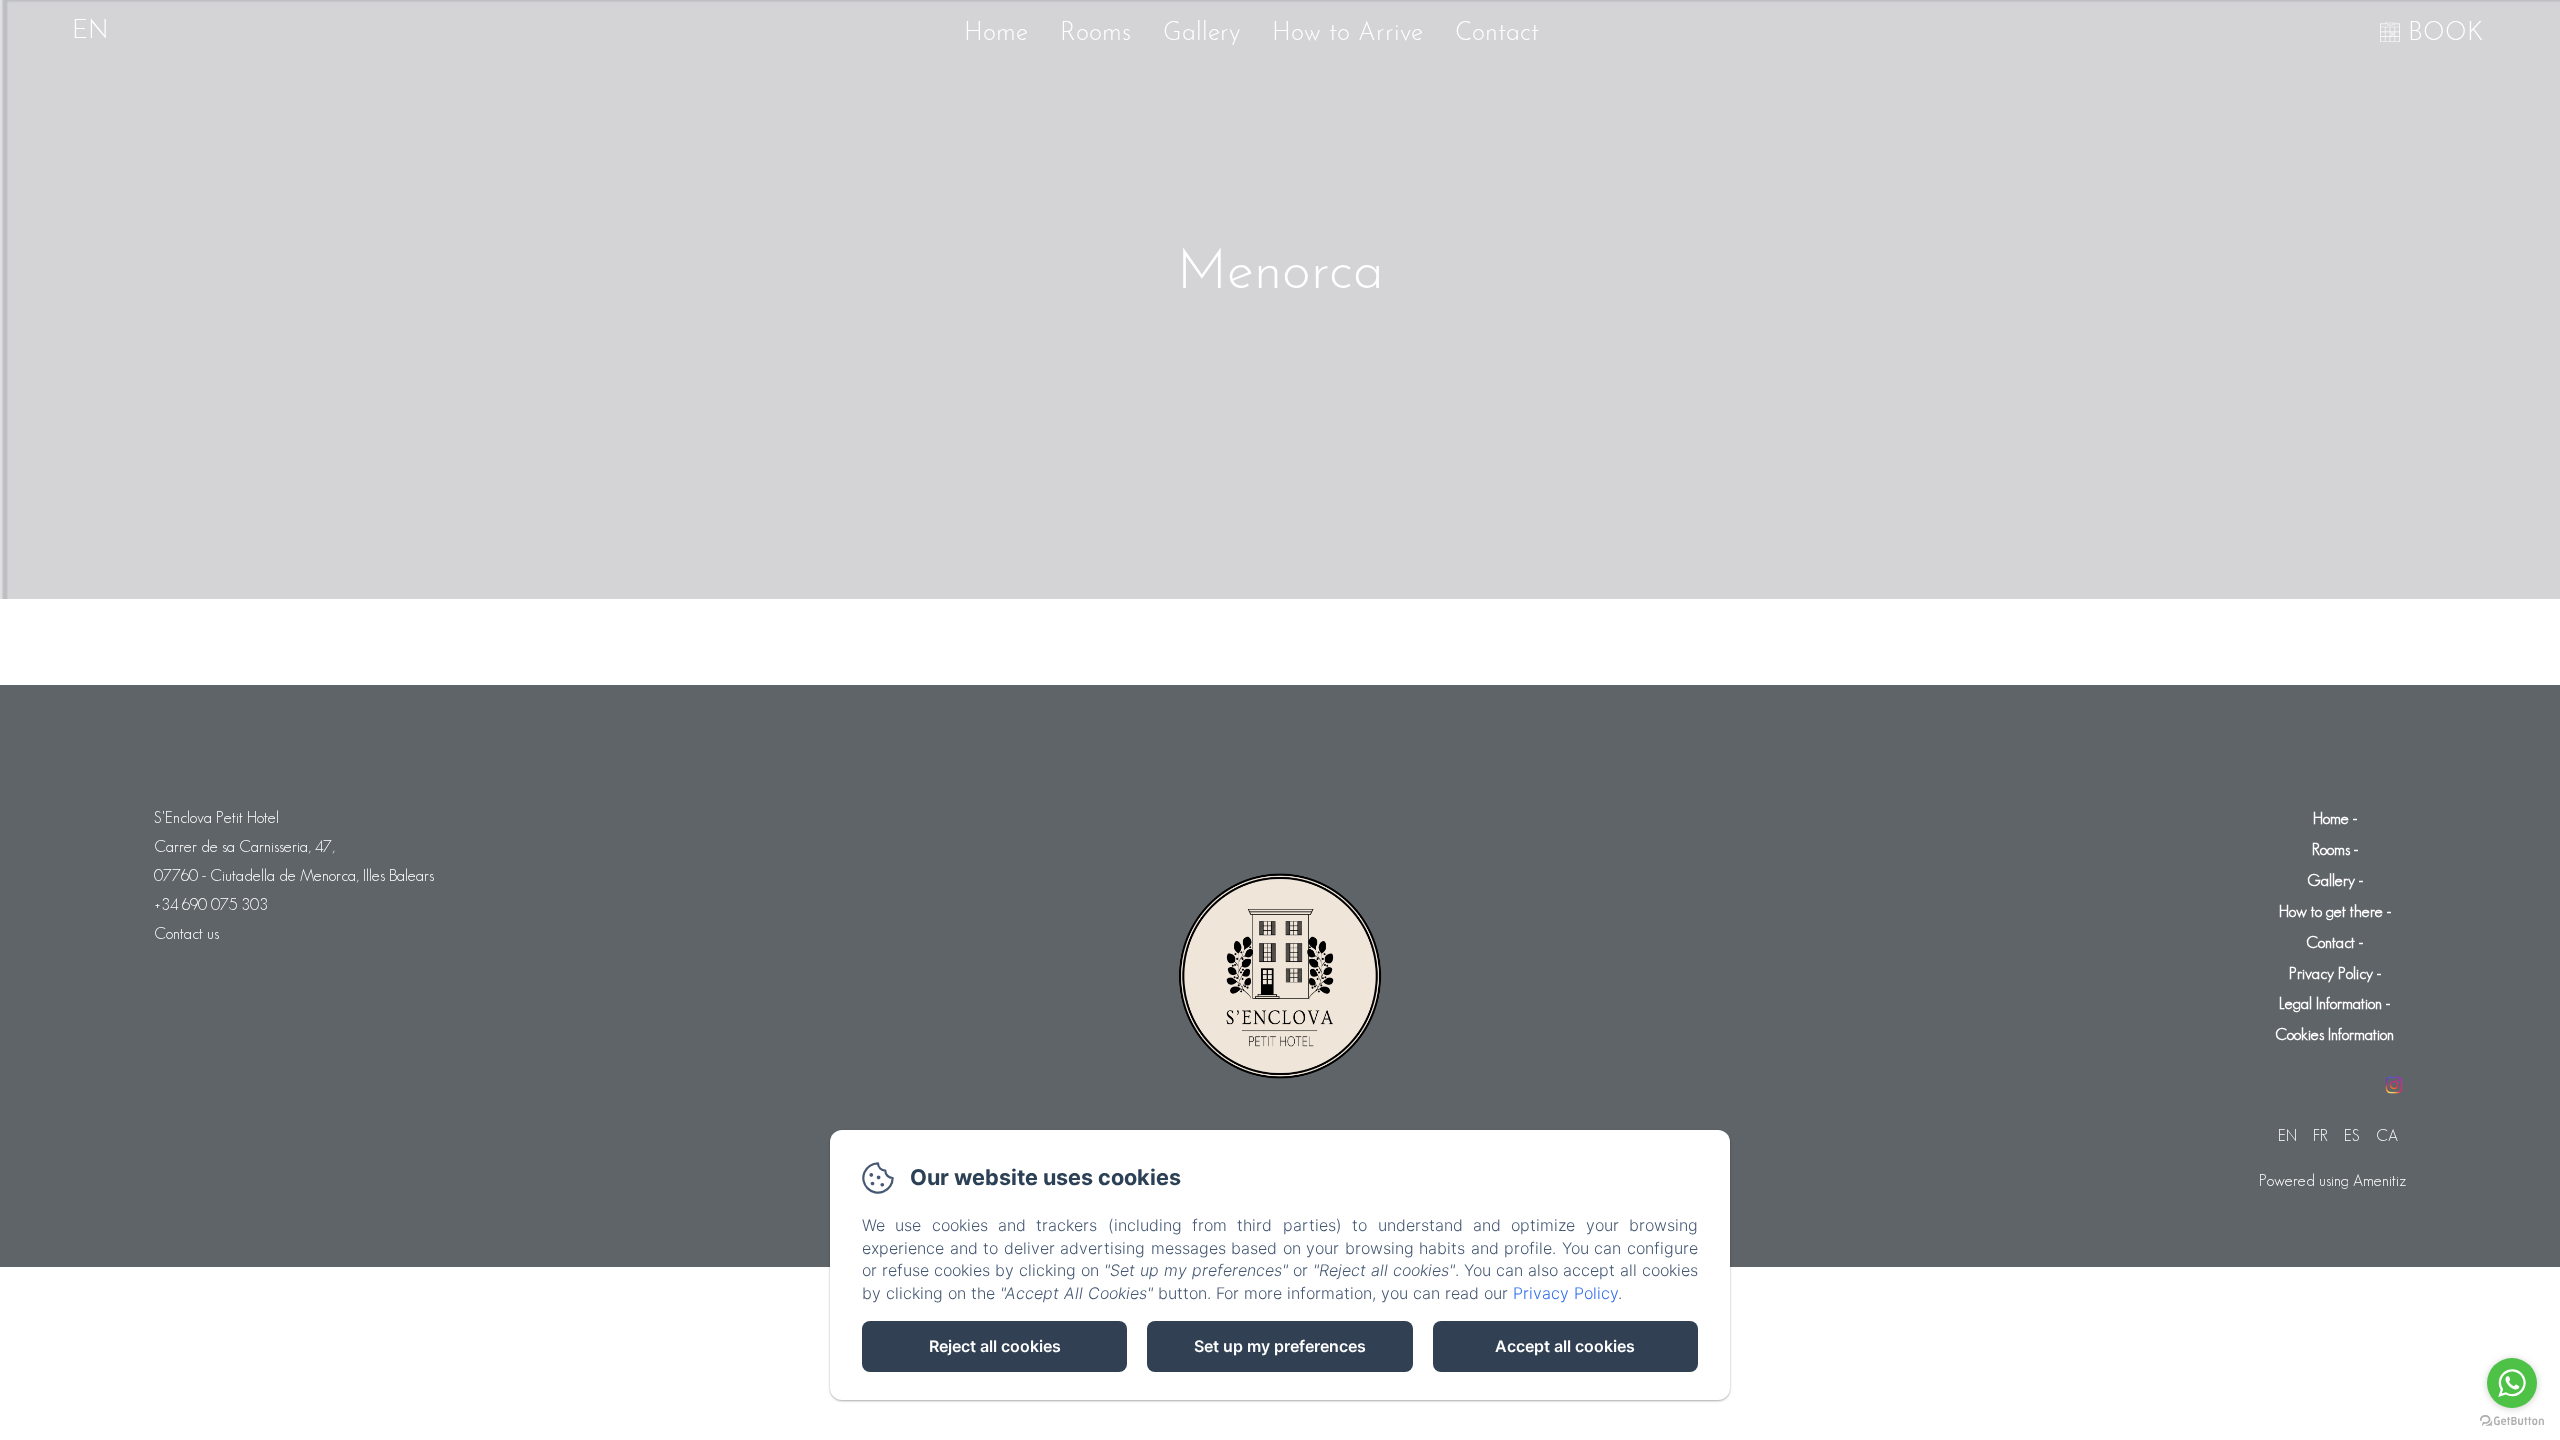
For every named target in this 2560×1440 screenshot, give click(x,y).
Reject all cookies (995, 1346)
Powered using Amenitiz (2332, 1180)
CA (2387, 1135)
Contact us (186, 933)
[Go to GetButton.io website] (2512, 1420)
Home (996, 33)
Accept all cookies (1565, 1346)
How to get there (2331, 911)
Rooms (1095, 33)
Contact (1497, 33)
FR (2320, 1135)
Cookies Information (2334, 1034)
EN (2287, 1135)
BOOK (2445, 33)
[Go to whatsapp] (2512, 1383)
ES (2352, 1135)
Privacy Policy (2331, 973)
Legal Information (2330, 1003)
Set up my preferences (1280, 1346)
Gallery (1201, 33)
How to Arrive (1347, 33)
